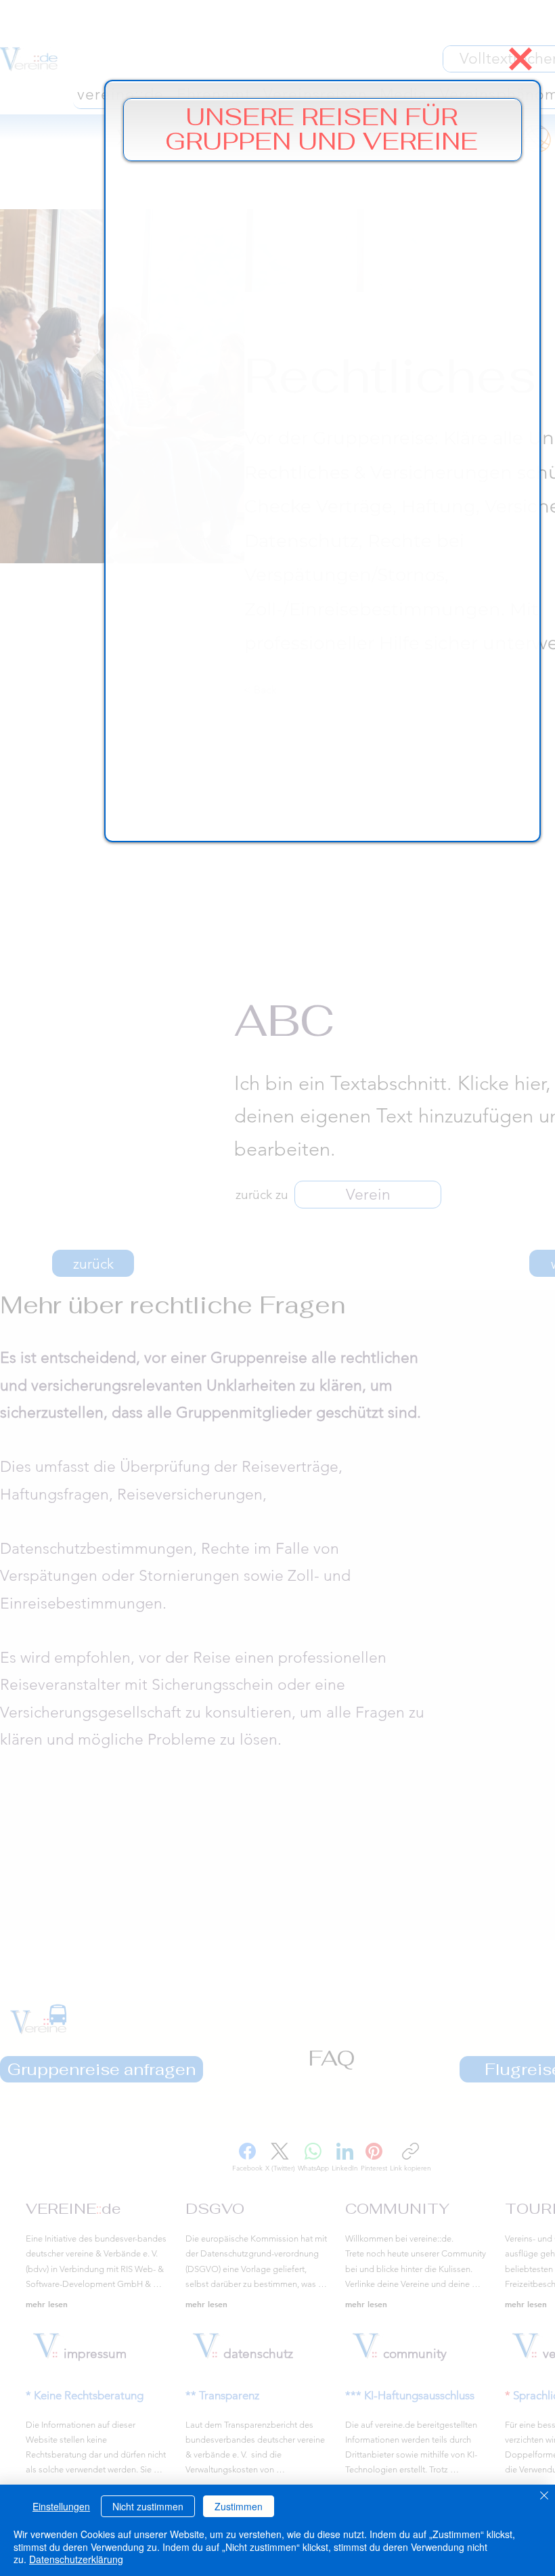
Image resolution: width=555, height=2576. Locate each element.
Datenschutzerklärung (76, 2559)
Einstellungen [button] (61, 2506)
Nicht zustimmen (148, 2506)
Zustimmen (239, 2506)
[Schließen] (544, 2496)
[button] (520, 59)
